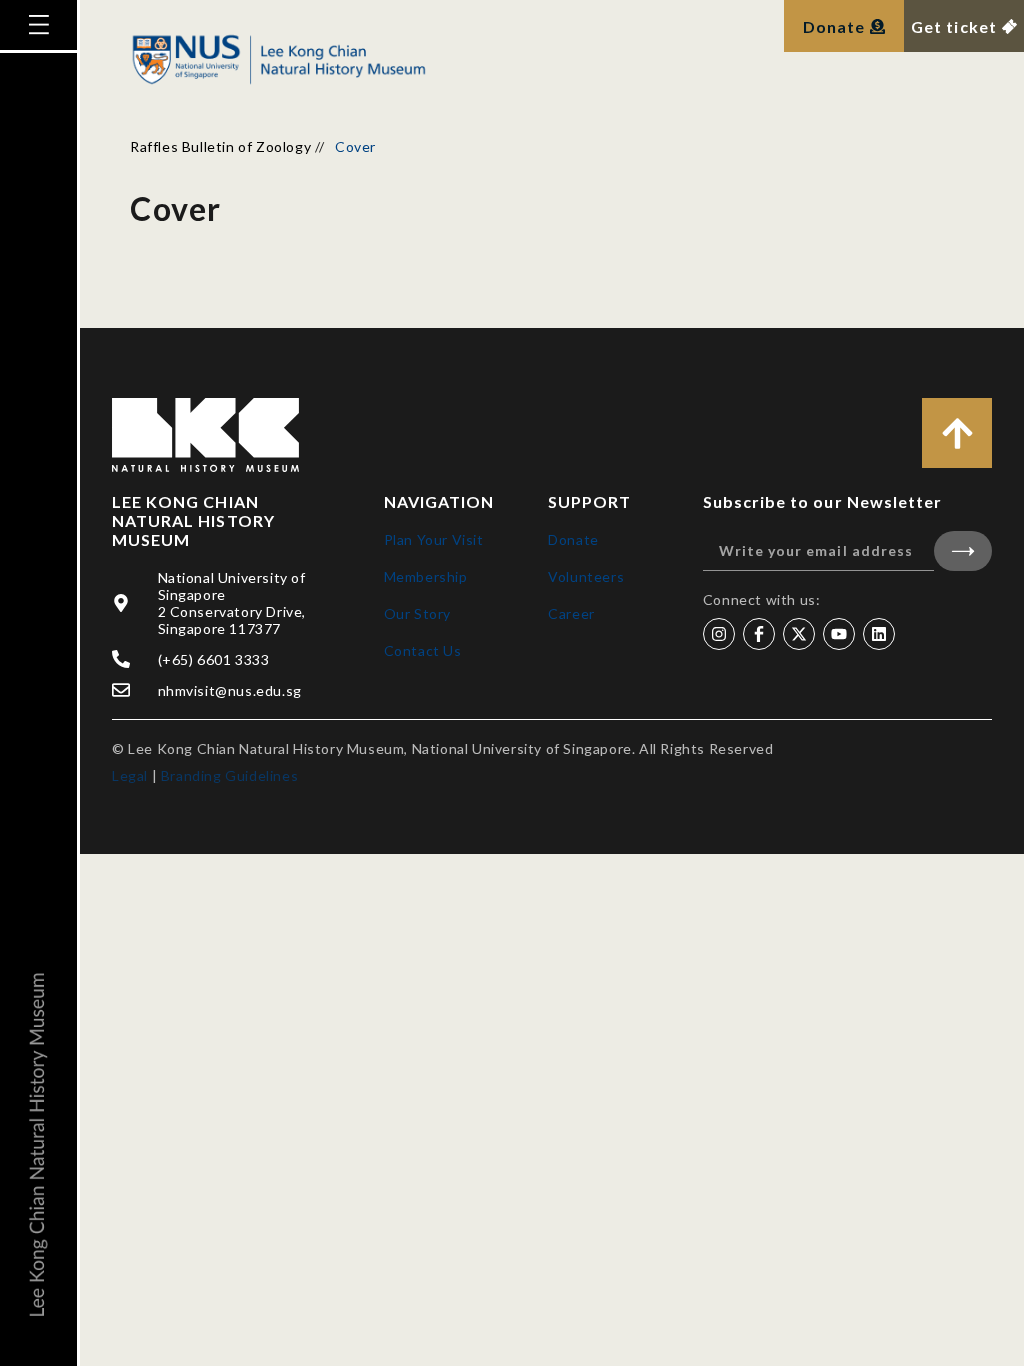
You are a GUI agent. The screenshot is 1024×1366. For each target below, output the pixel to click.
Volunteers (586, 576)
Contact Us (423, 650)
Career (571, 613)
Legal (130, 775)
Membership (426, 576)
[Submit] (963, 551)
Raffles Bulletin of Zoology (220, 146)
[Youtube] (839, 634)
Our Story (417, 613)
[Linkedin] (879, 634)
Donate (573, 539)
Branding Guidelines (229, 775)
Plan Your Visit (434, 539)
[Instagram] (719, 634)
